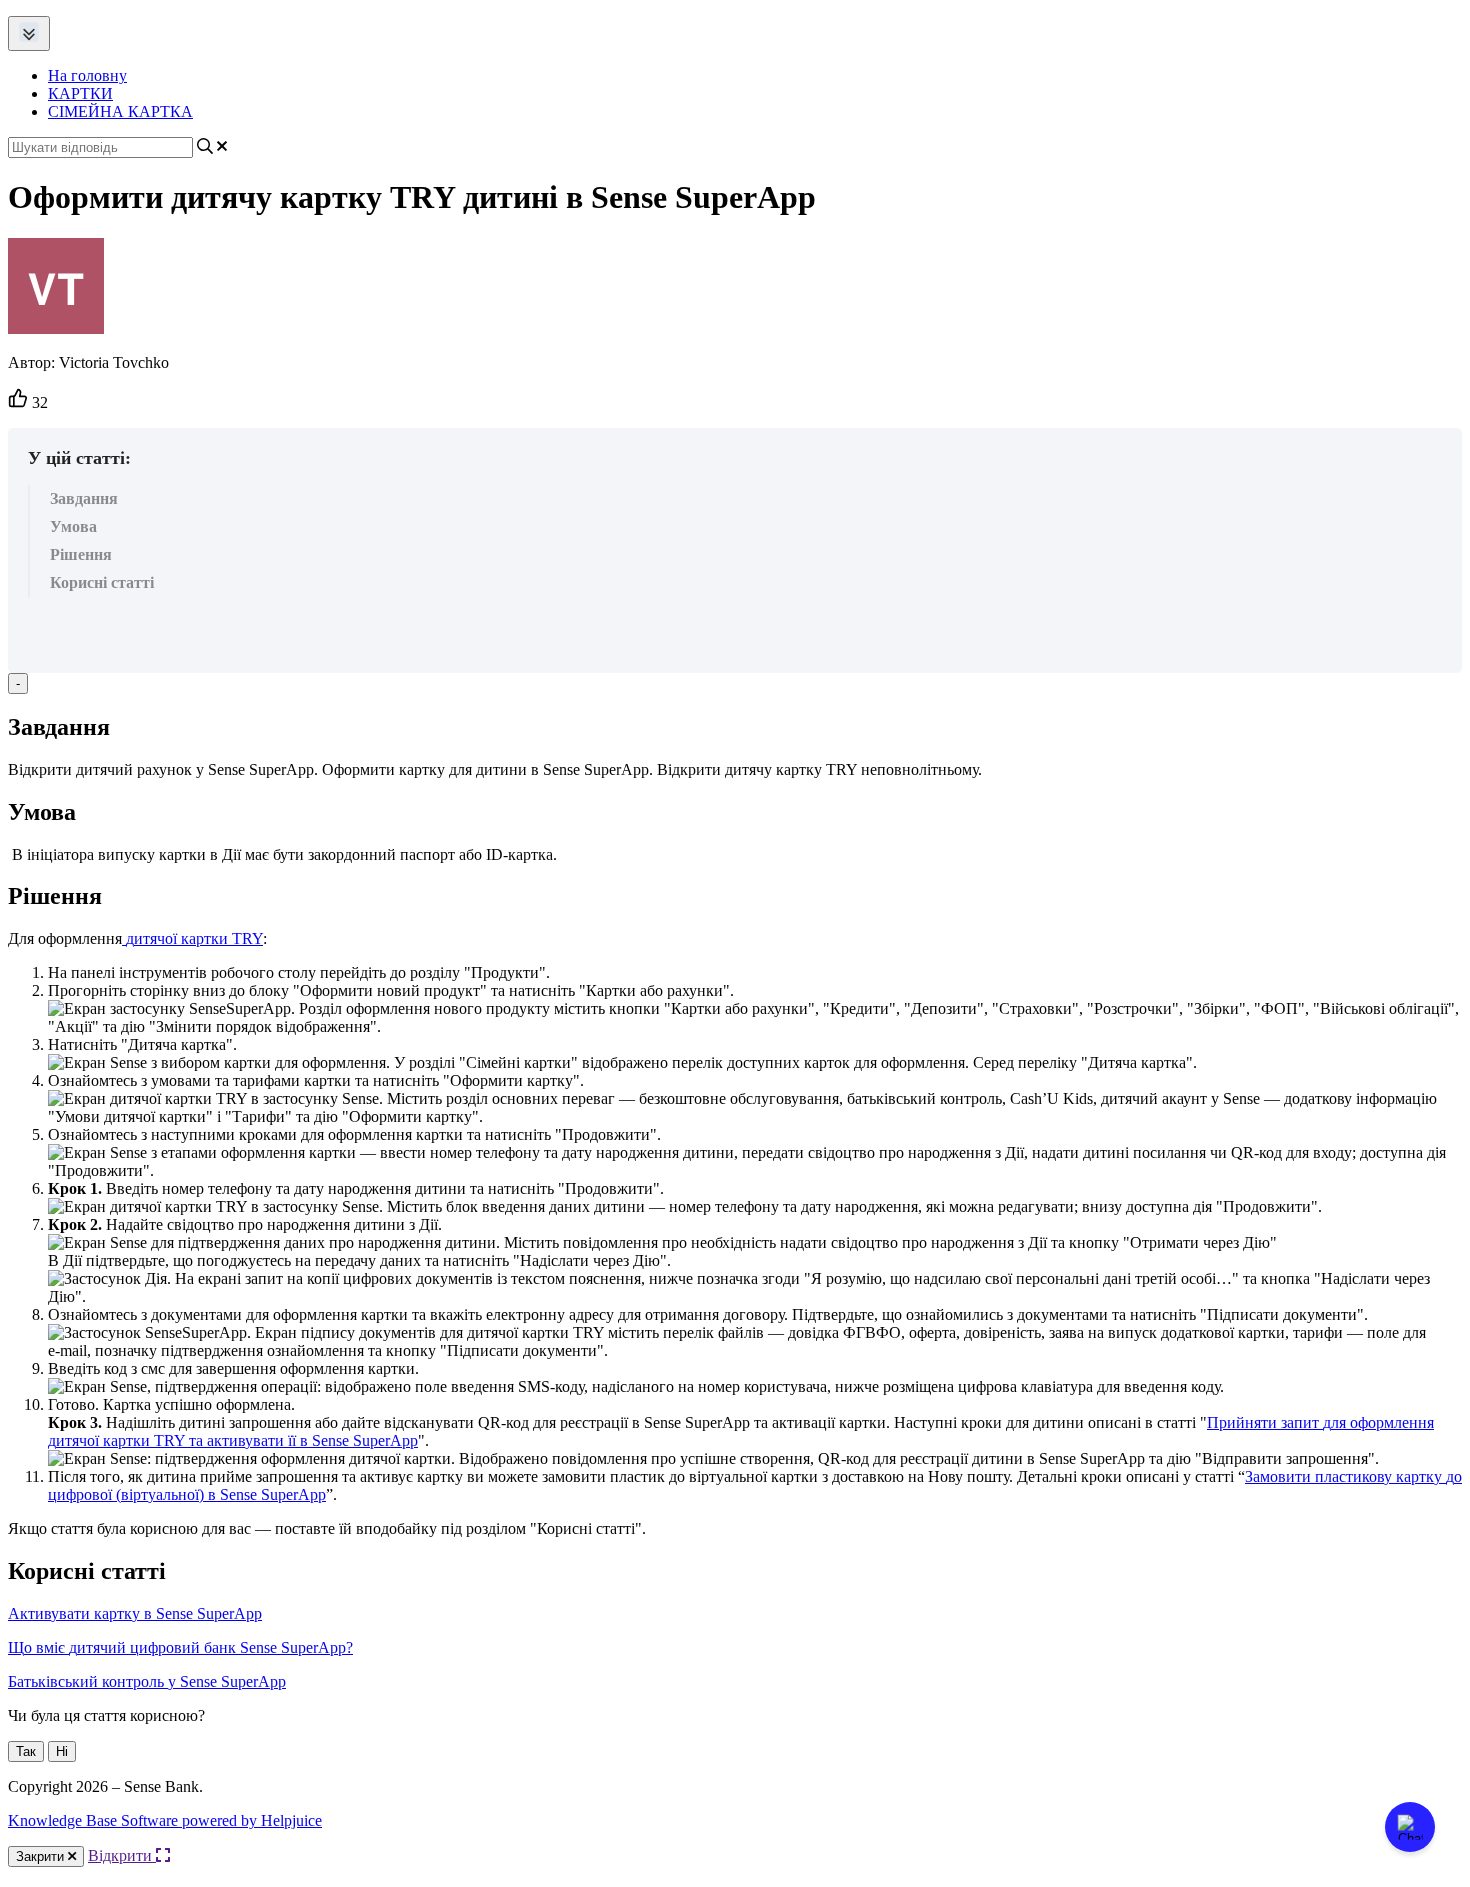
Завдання (84, 498)
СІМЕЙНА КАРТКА (120, 111)
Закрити (42, 1856)
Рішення (81, 554)
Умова (73, 526)
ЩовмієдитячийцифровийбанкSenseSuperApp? (180, 1647)
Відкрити (122, 1855)
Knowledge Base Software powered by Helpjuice (165, 1820)
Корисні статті (102, 582)
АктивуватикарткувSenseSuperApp (135, 1613)
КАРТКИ (80, 93)
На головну (87, 75)
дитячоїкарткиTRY (194, 938)
